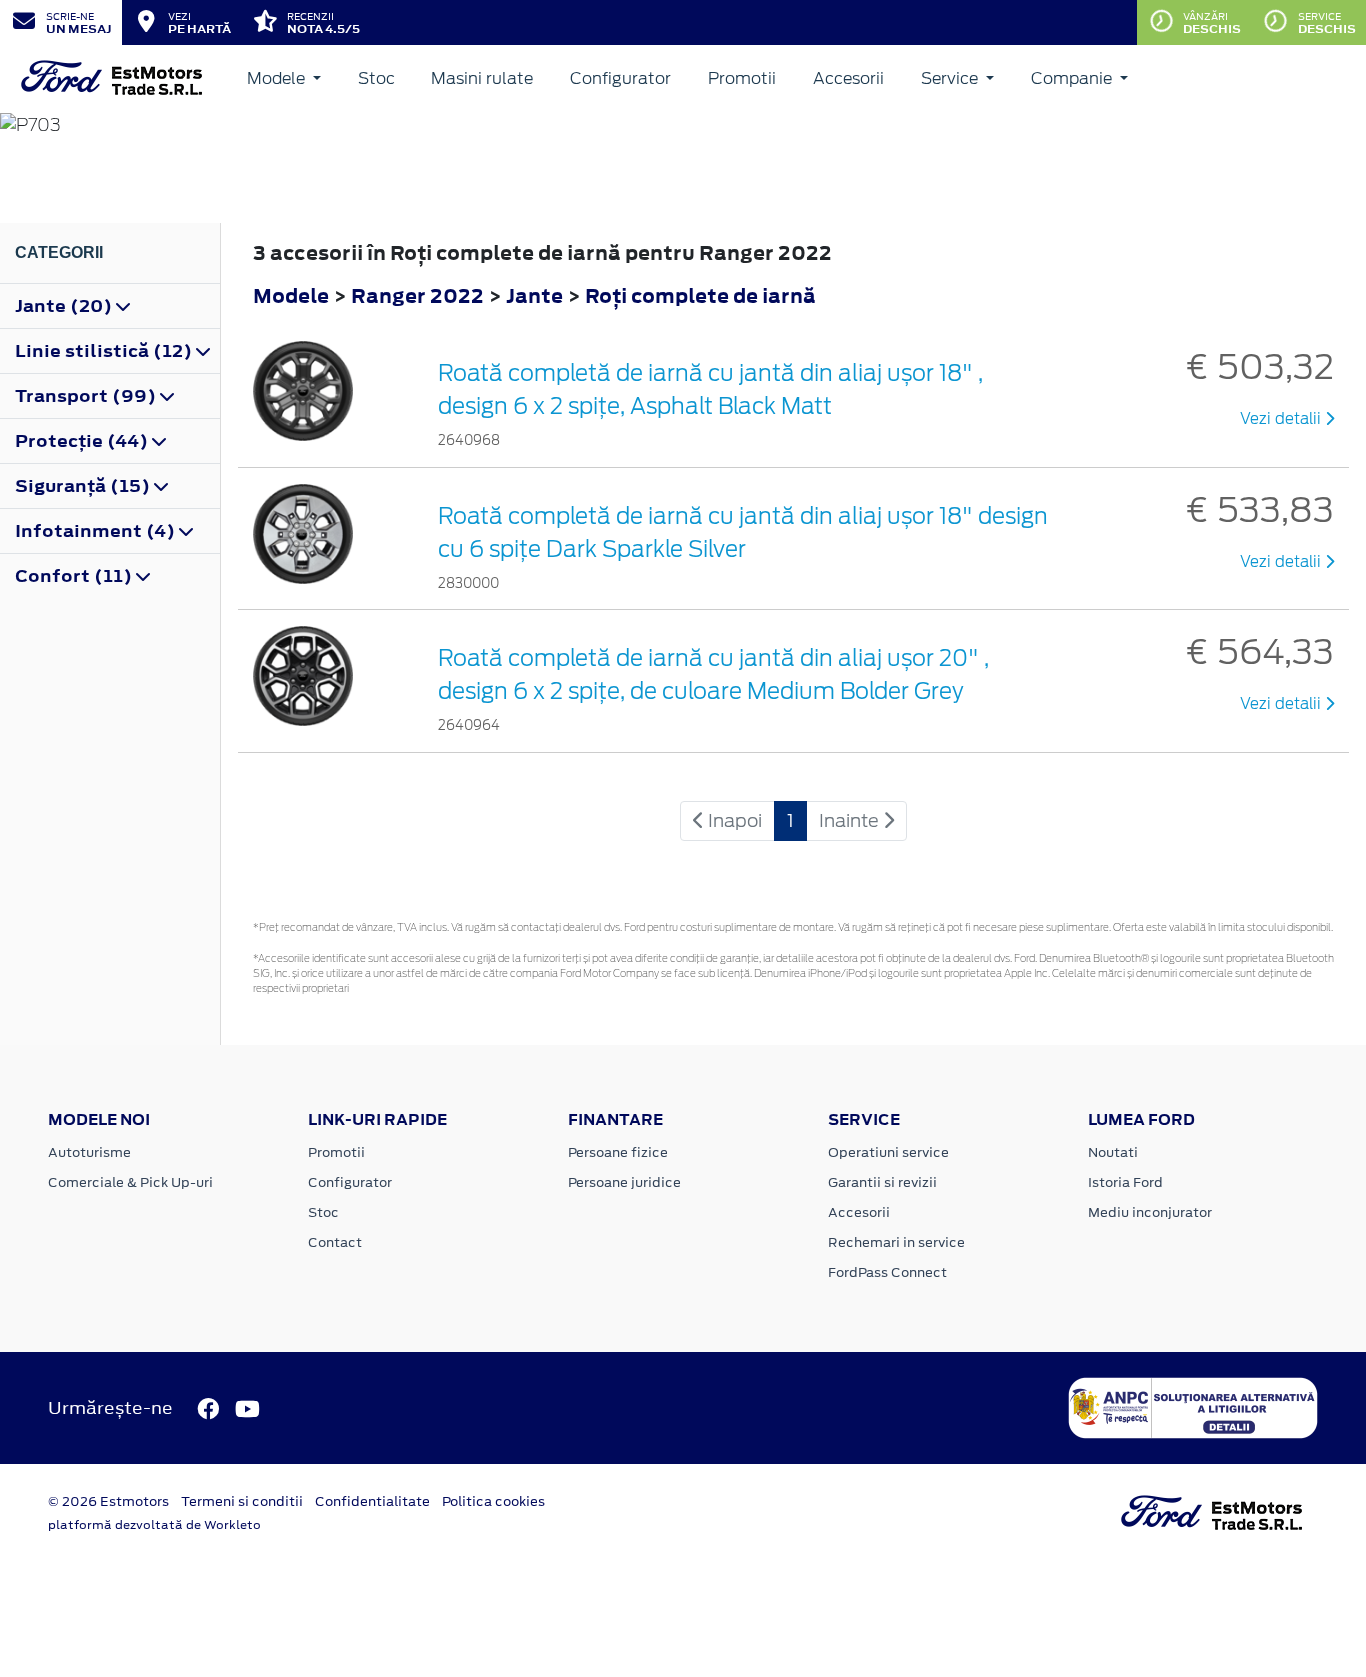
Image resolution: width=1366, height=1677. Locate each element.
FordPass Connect (887, 1272)
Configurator (620, 78)
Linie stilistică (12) (105, 351)
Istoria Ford (1125, 1182)
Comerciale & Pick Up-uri (130, 1182)
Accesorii (848, 78)
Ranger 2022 (417, 295)
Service (951, 78)
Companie (1073, 78)
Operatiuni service (888, 1152)
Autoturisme (89, 1152)
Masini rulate (482, 78)
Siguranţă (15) (84, 486)
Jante (536, 295)
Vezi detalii (1282, 419)
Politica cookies (493, 1501)
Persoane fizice (618, 1152)
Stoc (376, 78)
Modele (278, 78)
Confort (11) (75, 576)
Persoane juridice (624, 1182)
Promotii (742, 78)
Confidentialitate (372, 1501)
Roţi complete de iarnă (700, 295)
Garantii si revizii (882, 1182)
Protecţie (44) (83, 441)
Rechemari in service (896, 1242)
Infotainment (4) (97, 531)
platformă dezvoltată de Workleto (154, 1525)
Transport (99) (87, 396)
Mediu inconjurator (1150, 1212)
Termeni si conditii (242, 1501)
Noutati (1113, 1152)
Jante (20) (65, 306)
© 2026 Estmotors (108, 1501)
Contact (335, 1242)
